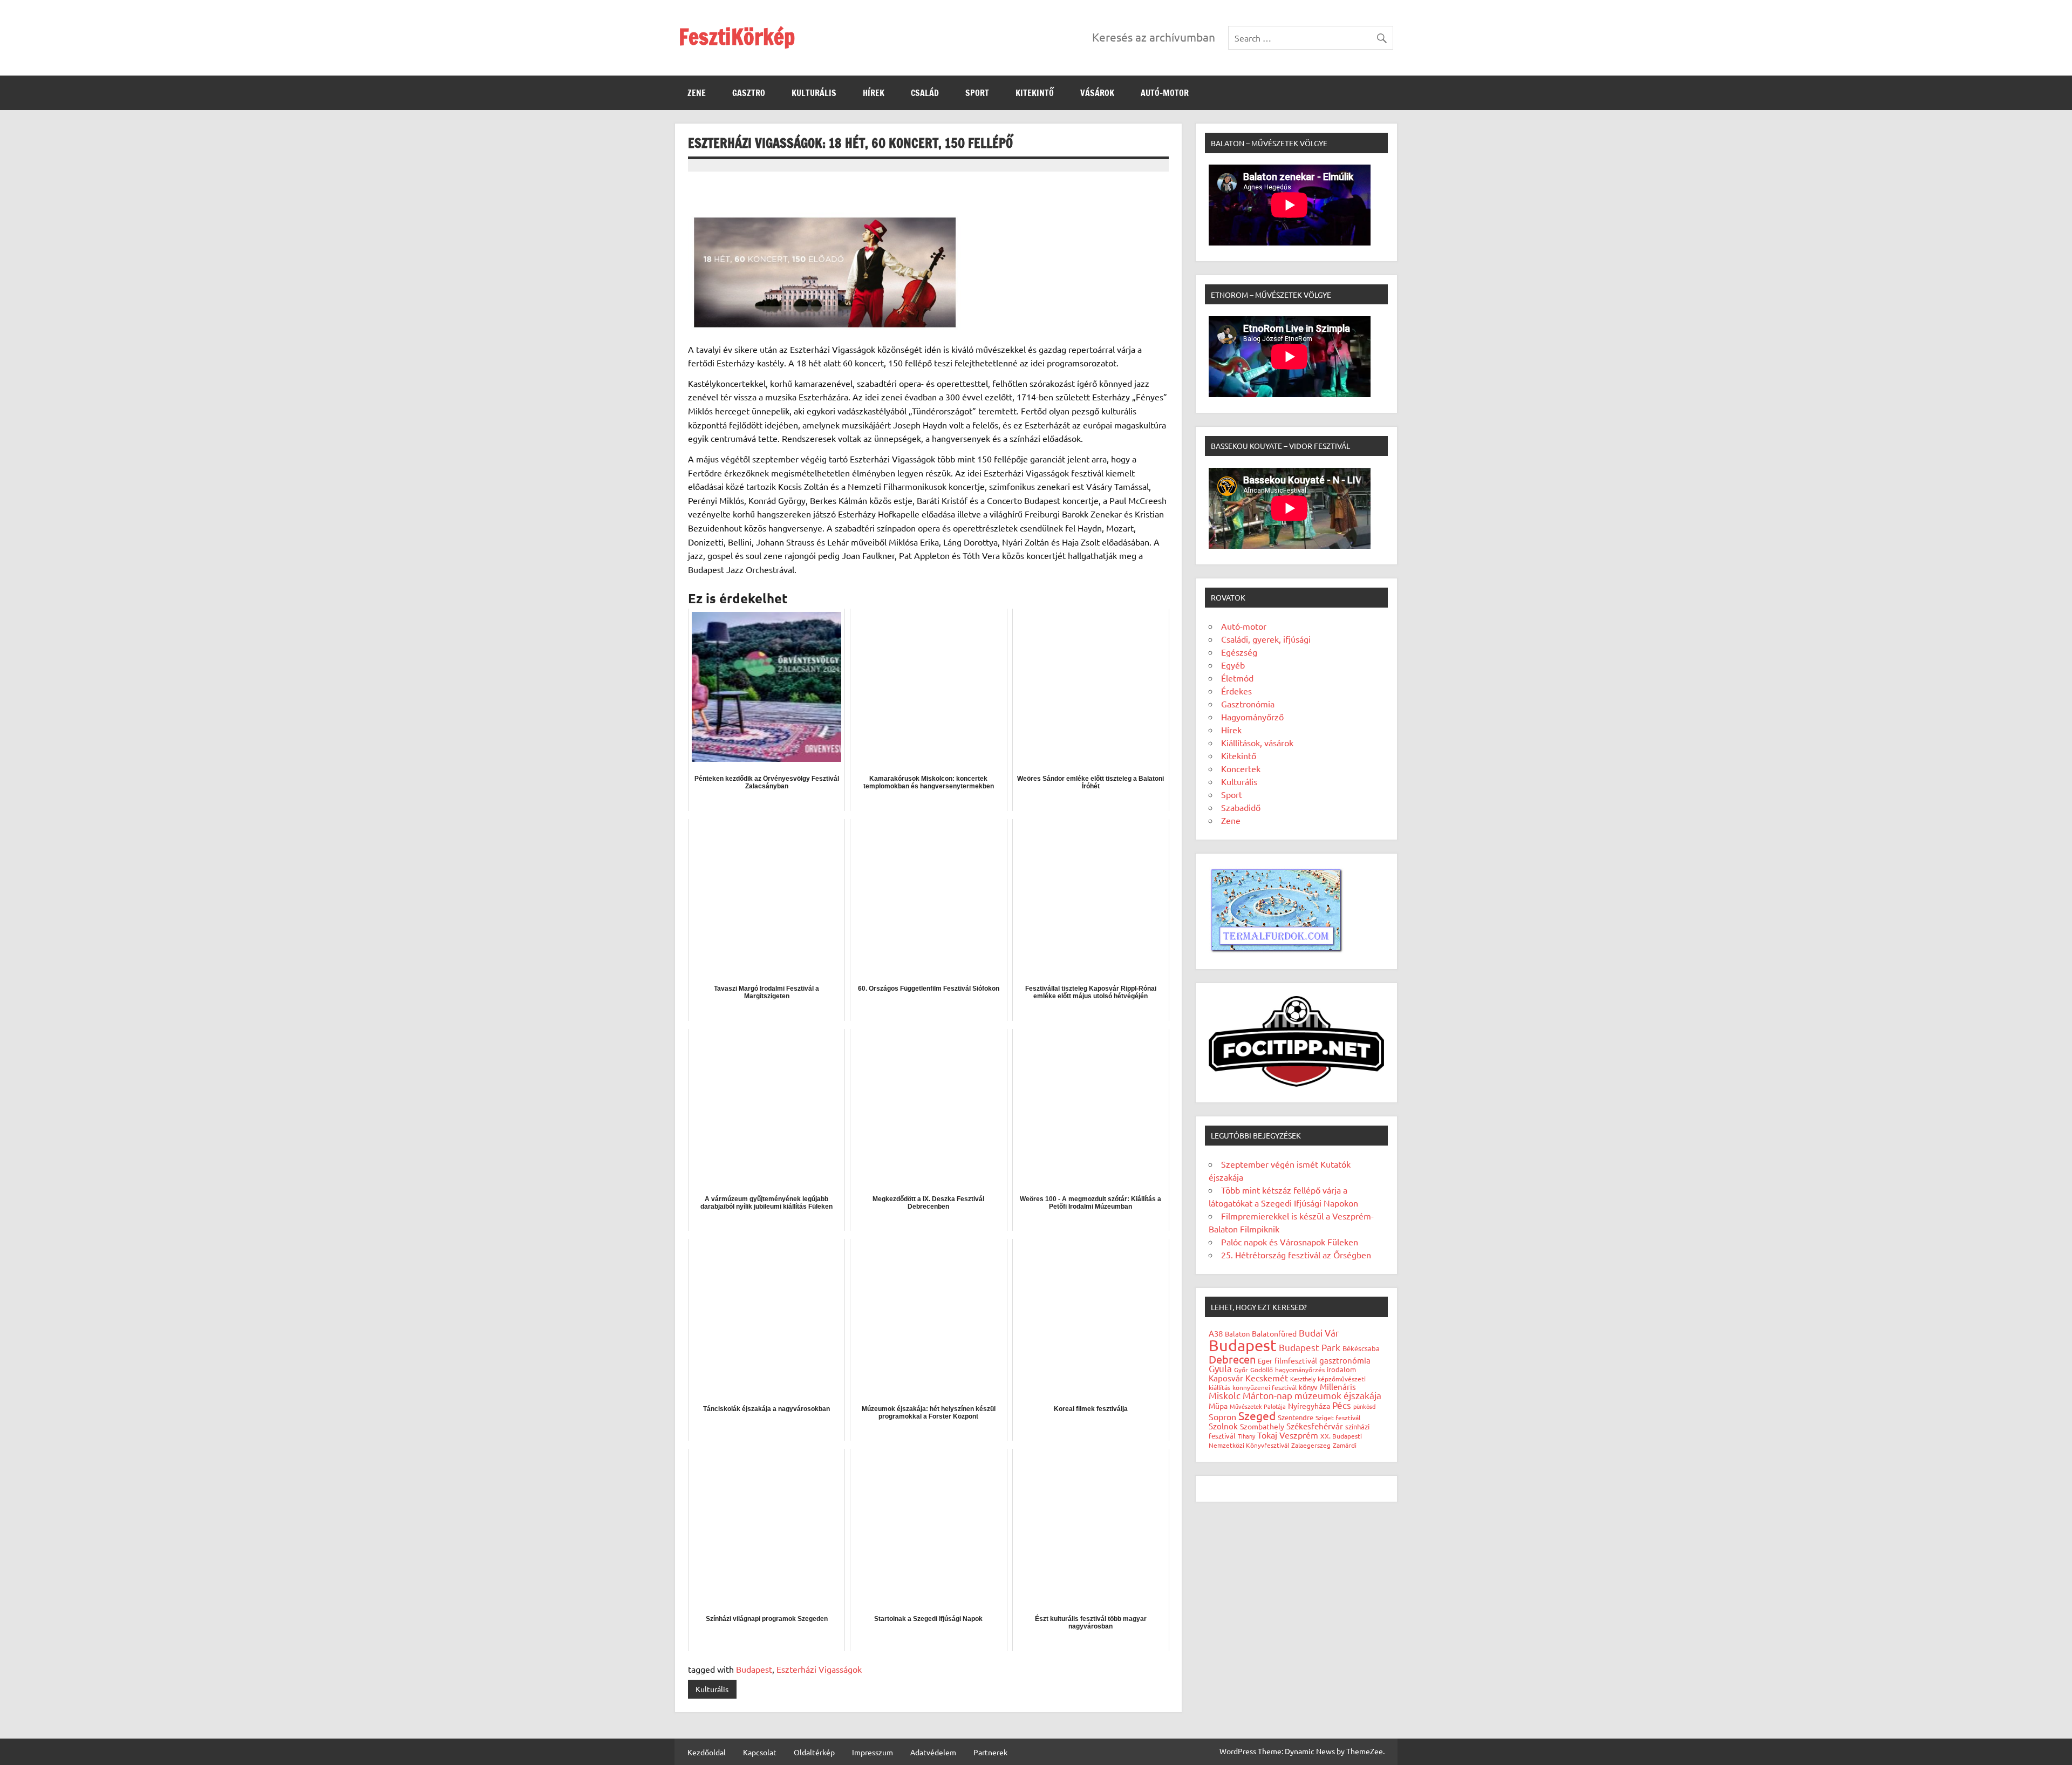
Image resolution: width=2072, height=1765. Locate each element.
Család (925, 93)
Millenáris (1338, 1386)
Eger (1265, 1361)
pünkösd (1364, 1406)
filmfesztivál (1296, 1360)
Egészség (1239, 652)
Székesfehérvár (1315, 1426)
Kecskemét (1267, 1378)
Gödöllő (1262, 1369)
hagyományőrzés (1300, 1369)
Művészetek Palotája (1258, 1406)
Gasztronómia (1248, 704)
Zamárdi (1345, 1445)
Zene (697, 93)
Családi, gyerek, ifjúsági (1266, 639)
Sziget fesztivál (1338, 1418)
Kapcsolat (760, 1752)
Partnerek (990, 1752)
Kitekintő (1035, 93)
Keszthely (1303, 1379)
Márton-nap (1267, 1395)
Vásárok (1097, 93)
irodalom (1341, 1369)
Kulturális (814, 93)
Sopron (1222, 1416)
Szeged (1257, 1415)
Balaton (1237, 1334)
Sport (977, 93)
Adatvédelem (933, 1752)
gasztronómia (1345, 1360)
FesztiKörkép (737, 36)
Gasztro (749, 93)
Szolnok (1223, 1426)
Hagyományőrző (1252, 717)
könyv (1308, 1387)
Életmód (1237, 678)
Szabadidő (1241, 807)
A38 (1216, 1333)
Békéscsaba (1361, 1348)
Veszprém (1299, 1435)
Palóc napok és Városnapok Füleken (1290, 1242)
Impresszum (873, 1752)
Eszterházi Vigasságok (819, 1669)
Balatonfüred (1274, 1333)
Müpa (1218, 1406)
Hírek (874, 93)
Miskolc (1225, 1395)
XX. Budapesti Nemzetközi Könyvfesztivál (1285, 1440)
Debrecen (1232, 1359)
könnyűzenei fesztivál (1265, 1387)
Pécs (1342, 1405)
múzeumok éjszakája (1338, 1395)
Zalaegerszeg (1311, 1445)
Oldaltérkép (814, 1752)
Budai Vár (1319, 1333)
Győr (1241, 1369)
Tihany (1246, 1436)
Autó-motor (1165, 93)
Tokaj (1267, 1435)
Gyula (1220, 1368)
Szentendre (1296, 1417)
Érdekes (1236, 691)
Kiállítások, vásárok (1257, 742)
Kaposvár (1226, 1378)
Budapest (754, 1669)
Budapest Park (1310, 1347)
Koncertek (1241, 768)
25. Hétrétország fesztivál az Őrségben (1296, 1255)
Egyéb (1233, 665)
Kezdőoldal (707, 1752)
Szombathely (1262, 1426)
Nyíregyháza (1309, 1406)
